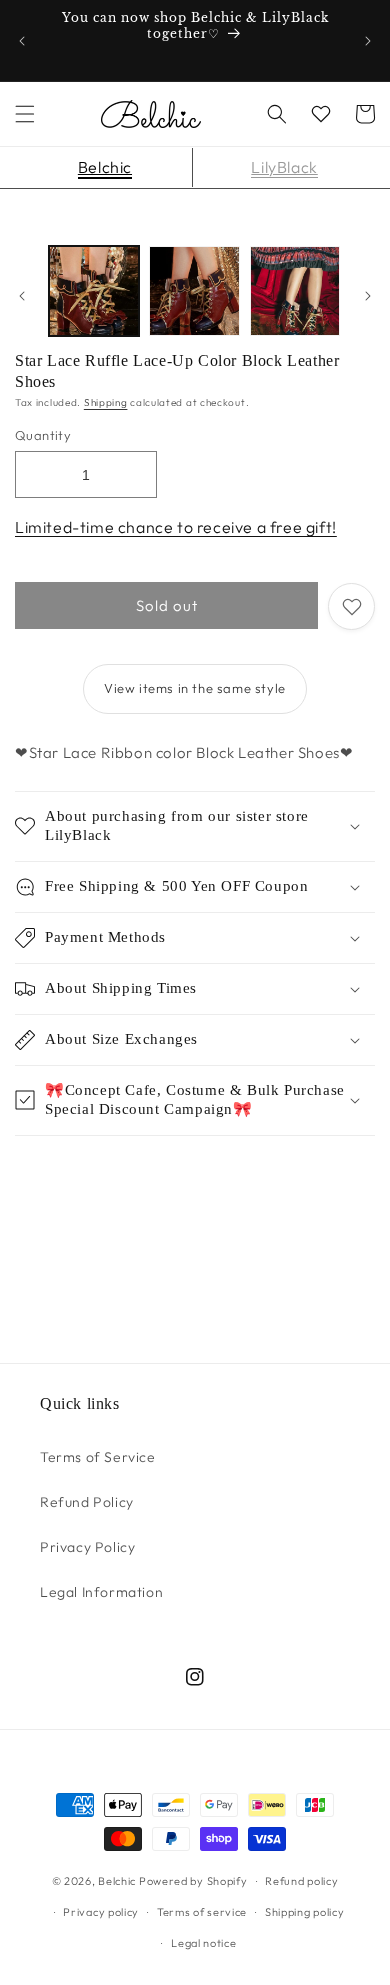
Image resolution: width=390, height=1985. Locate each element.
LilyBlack (284, 167)
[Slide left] (22, 296)
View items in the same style (195, 688)
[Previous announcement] (22, 41)
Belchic (105, 167)
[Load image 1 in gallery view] (94, 291)
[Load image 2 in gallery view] (194, 291)
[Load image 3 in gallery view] (295, 291)
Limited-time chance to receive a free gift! (176, 527)
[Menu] (25, 114)
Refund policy (301, 1881)
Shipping (106, 402)
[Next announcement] (368, 41)
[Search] (277, 114)
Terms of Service (98, 1457)
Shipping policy (305, 1912)
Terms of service (202, 1912)
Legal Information (101, 1592)
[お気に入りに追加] (351, 606)
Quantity (43, 435)
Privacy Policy (87, 1547)
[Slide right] (368, 296)
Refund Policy (87, 1502)
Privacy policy (101, 1912)
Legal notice (203, 1943)
